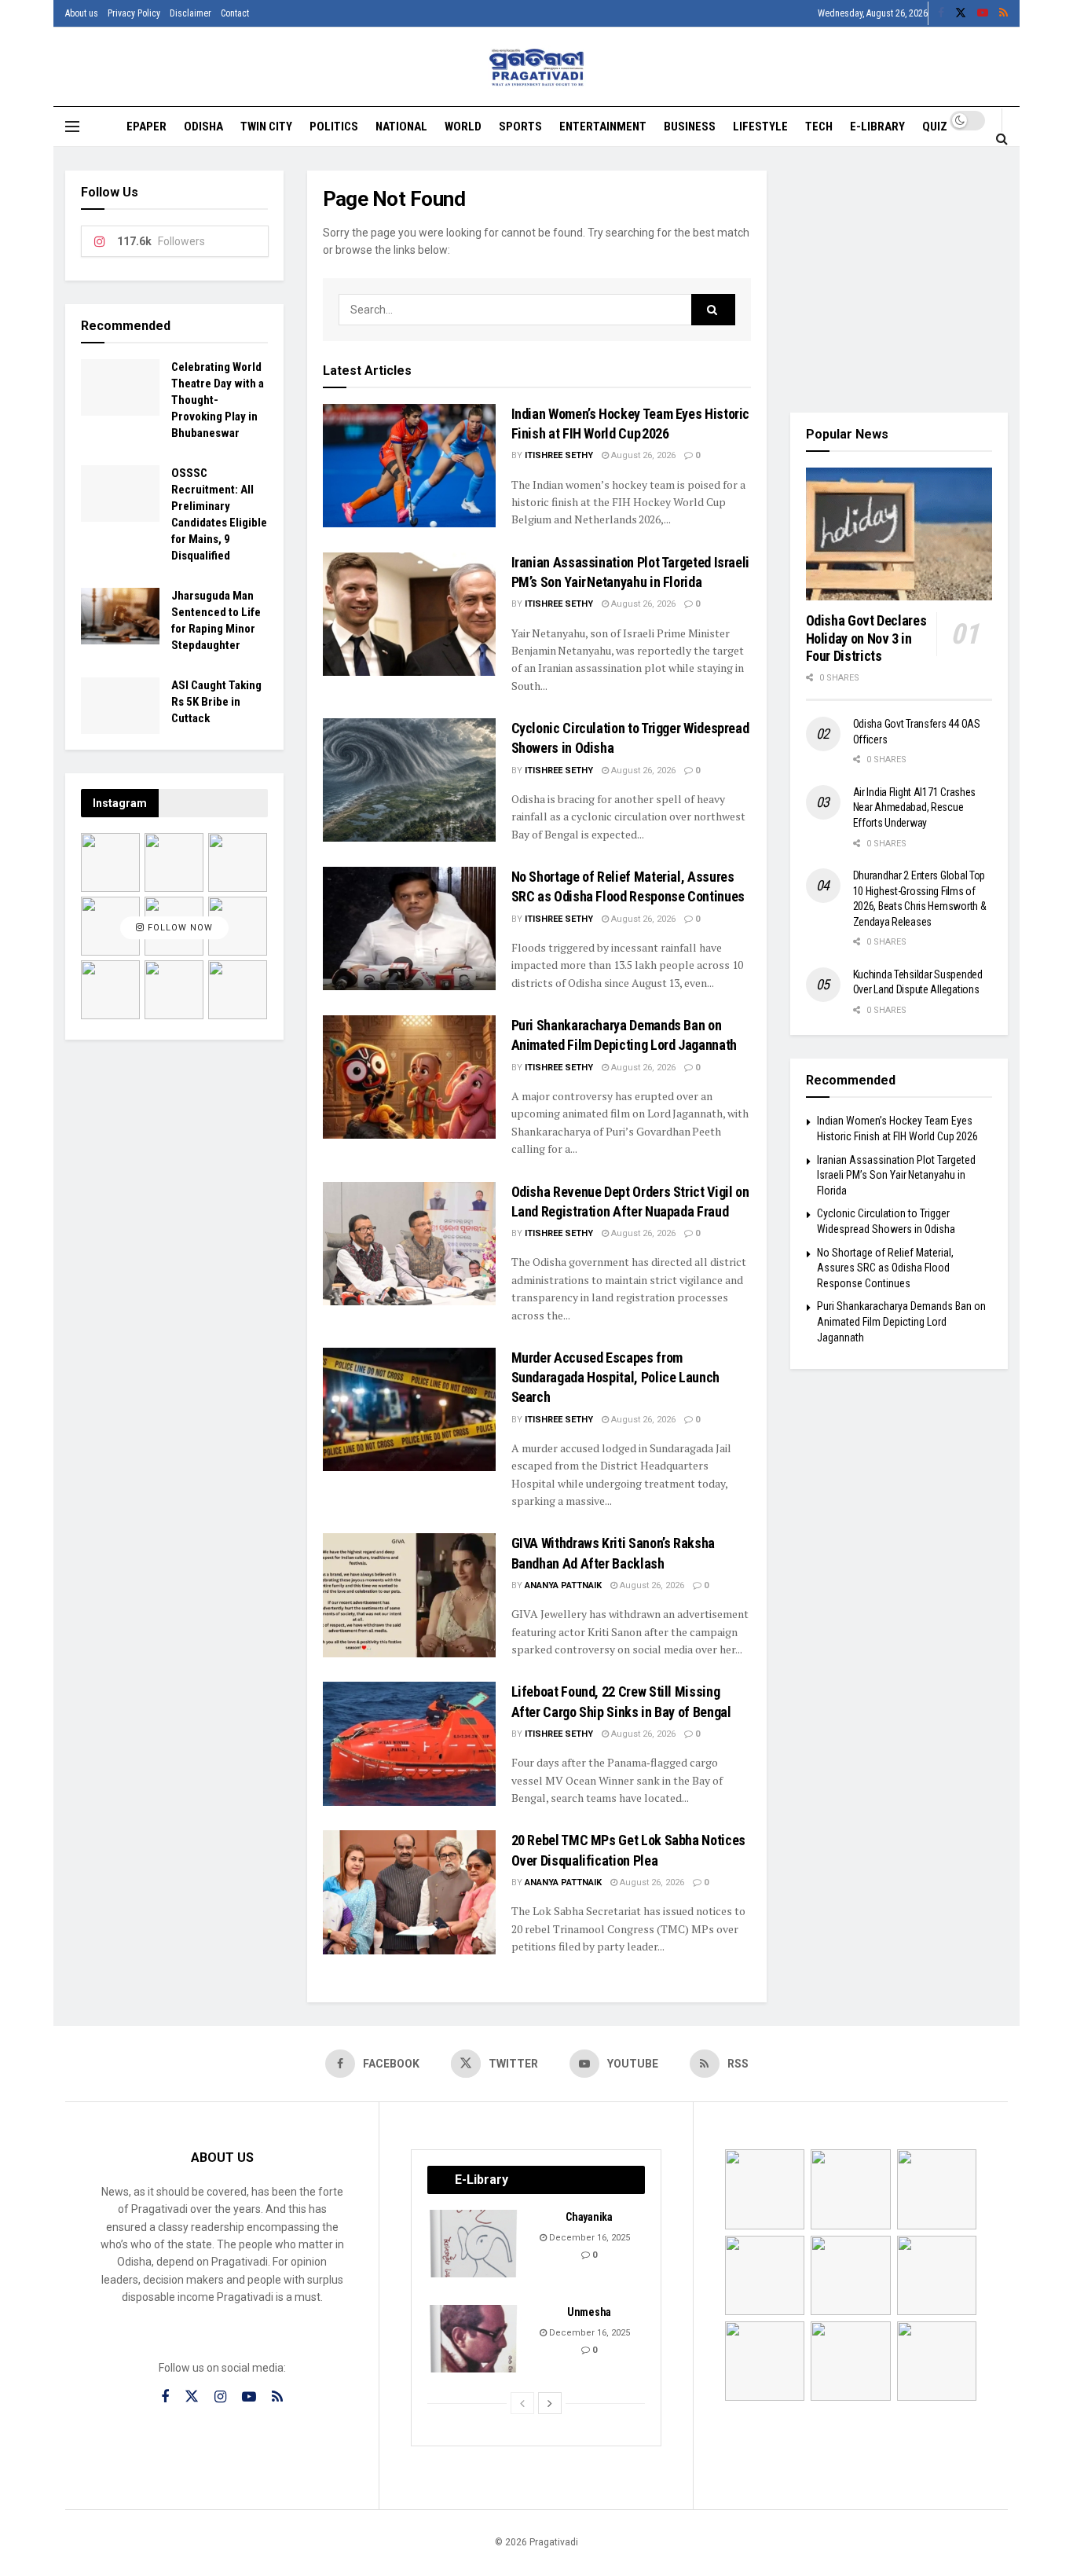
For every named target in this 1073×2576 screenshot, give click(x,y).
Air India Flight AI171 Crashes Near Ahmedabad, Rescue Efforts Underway (915, 807)
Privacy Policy (134, 13)
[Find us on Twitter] (961, 13)
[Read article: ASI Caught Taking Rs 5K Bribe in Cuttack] (120, 706)
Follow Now (179, 928)
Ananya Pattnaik (563, 1585)
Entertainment (603, 127)
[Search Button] (1002, 138)
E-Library (877, 127)
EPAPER (146, 127)
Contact (235, 13)
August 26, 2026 (642, 455)
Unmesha (589, 2312)
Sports (520, 127)
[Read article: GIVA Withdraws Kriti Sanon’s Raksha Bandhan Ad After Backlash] (409, 1595)
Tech (819, 127)
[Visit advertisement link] (899, 280)
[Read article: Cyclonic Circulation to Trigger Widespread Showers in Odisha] (409, 780)
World (463, 127)
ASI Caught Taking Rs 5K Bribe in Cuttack (216, 702)
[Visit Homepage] (537, 67)
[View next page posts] (550, 2403)
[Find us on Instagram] (220, 2397)
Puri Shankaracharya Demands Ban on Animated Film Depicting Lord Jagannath (901, 1321)
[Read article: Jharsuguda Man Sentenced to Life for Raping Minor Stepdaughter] (120, 616)
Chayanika (589, 2217)
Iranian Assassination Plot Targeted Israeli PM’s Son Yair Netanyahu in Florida (896, 1175)
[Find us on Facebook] (941, 13)
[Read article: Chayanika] (474, 2244)
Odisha (203, 127)
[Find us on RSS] (1003, 13)
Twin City (266, 127)
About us (82, 13)
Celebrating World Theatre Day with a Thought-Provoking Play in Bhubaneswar (218, 400)
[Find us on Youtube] (983, 13)
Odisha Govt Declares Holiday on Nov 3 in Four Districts (866, 638)
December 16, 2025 (588, 2238)
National (401, 127)
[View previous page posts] (522, 2403)
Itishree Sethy (559, 455)
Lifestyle (760, 127)
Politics (334, 127)
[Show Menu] (72, 127)
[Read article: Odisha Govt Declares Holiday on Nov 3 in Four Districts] (899, 534)
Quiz (935, 127)
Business (690, 127)
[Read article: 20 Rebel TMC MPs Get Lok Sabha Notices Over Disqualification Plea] (409, 1892)
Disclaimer (190, 13)
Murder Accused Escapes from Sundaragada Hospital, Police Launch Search (615, 1377)
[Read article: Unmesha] (474, 2339)
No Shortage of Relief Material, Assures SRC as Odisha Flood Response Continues (885, 1268)
